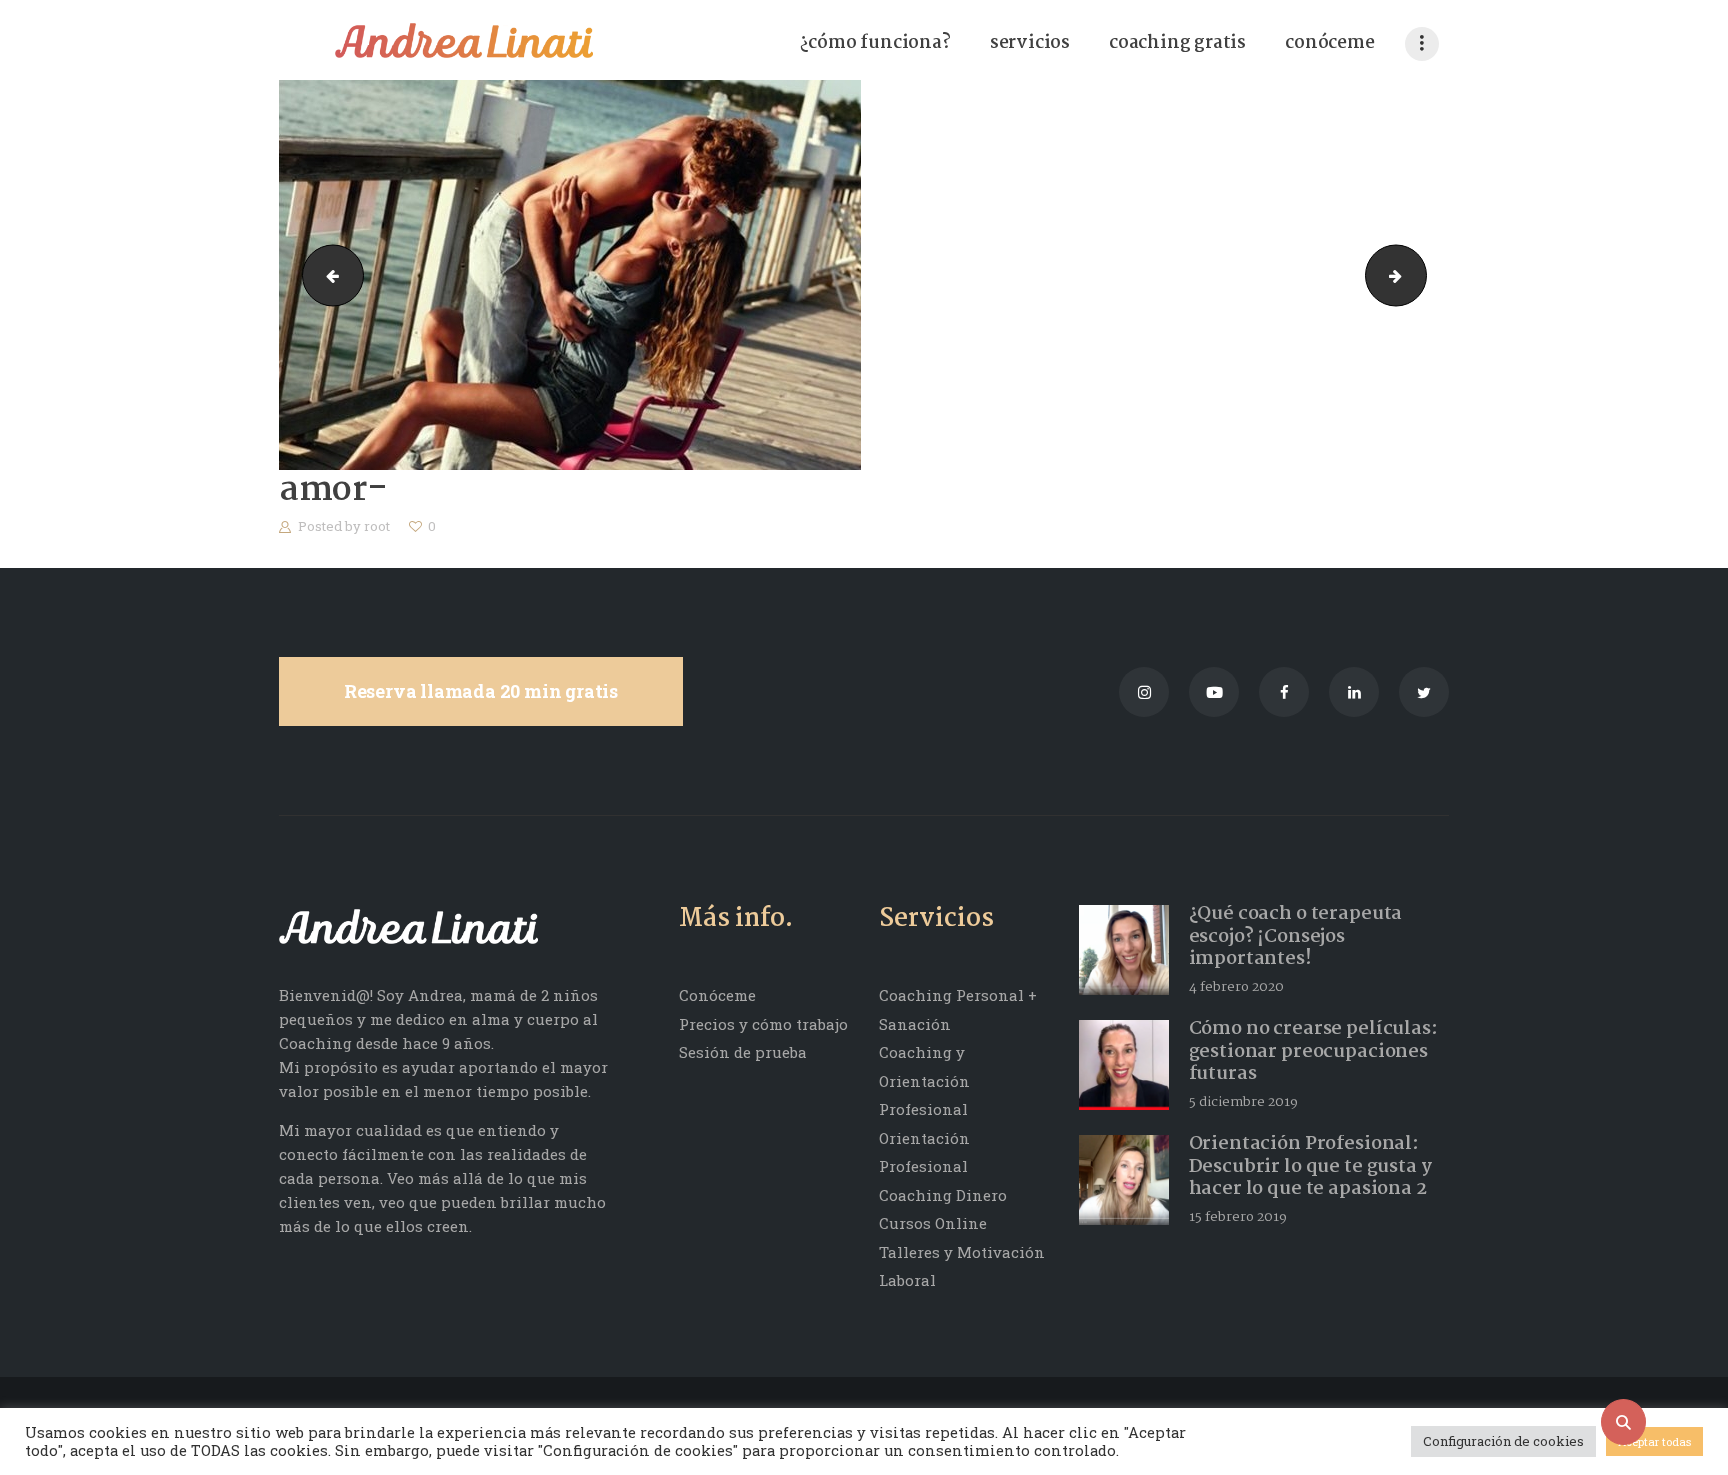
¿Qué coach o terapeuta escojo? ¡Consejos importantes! (1296, 937)
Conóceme (717, 995)
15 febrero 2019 (1238, 1217)
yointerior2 (1419, 275)
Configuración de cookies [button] (1503, 1441)
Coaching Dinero (943, 1195)
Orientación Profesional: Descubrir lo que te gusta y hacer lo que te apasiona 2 (1310, 1167)
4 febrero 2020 (1236, 987)
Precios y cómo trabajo (763, 1024)
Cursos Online (933, 1223)
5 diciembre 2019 (1243, 1102)
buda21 (326, 275)
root (378, 526)
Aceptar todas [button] (1654, 1441)
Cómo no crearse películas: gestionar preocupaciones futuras (1313, 1052)
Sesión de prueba (743, 1052)
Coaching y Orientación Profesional (924, 1080)
